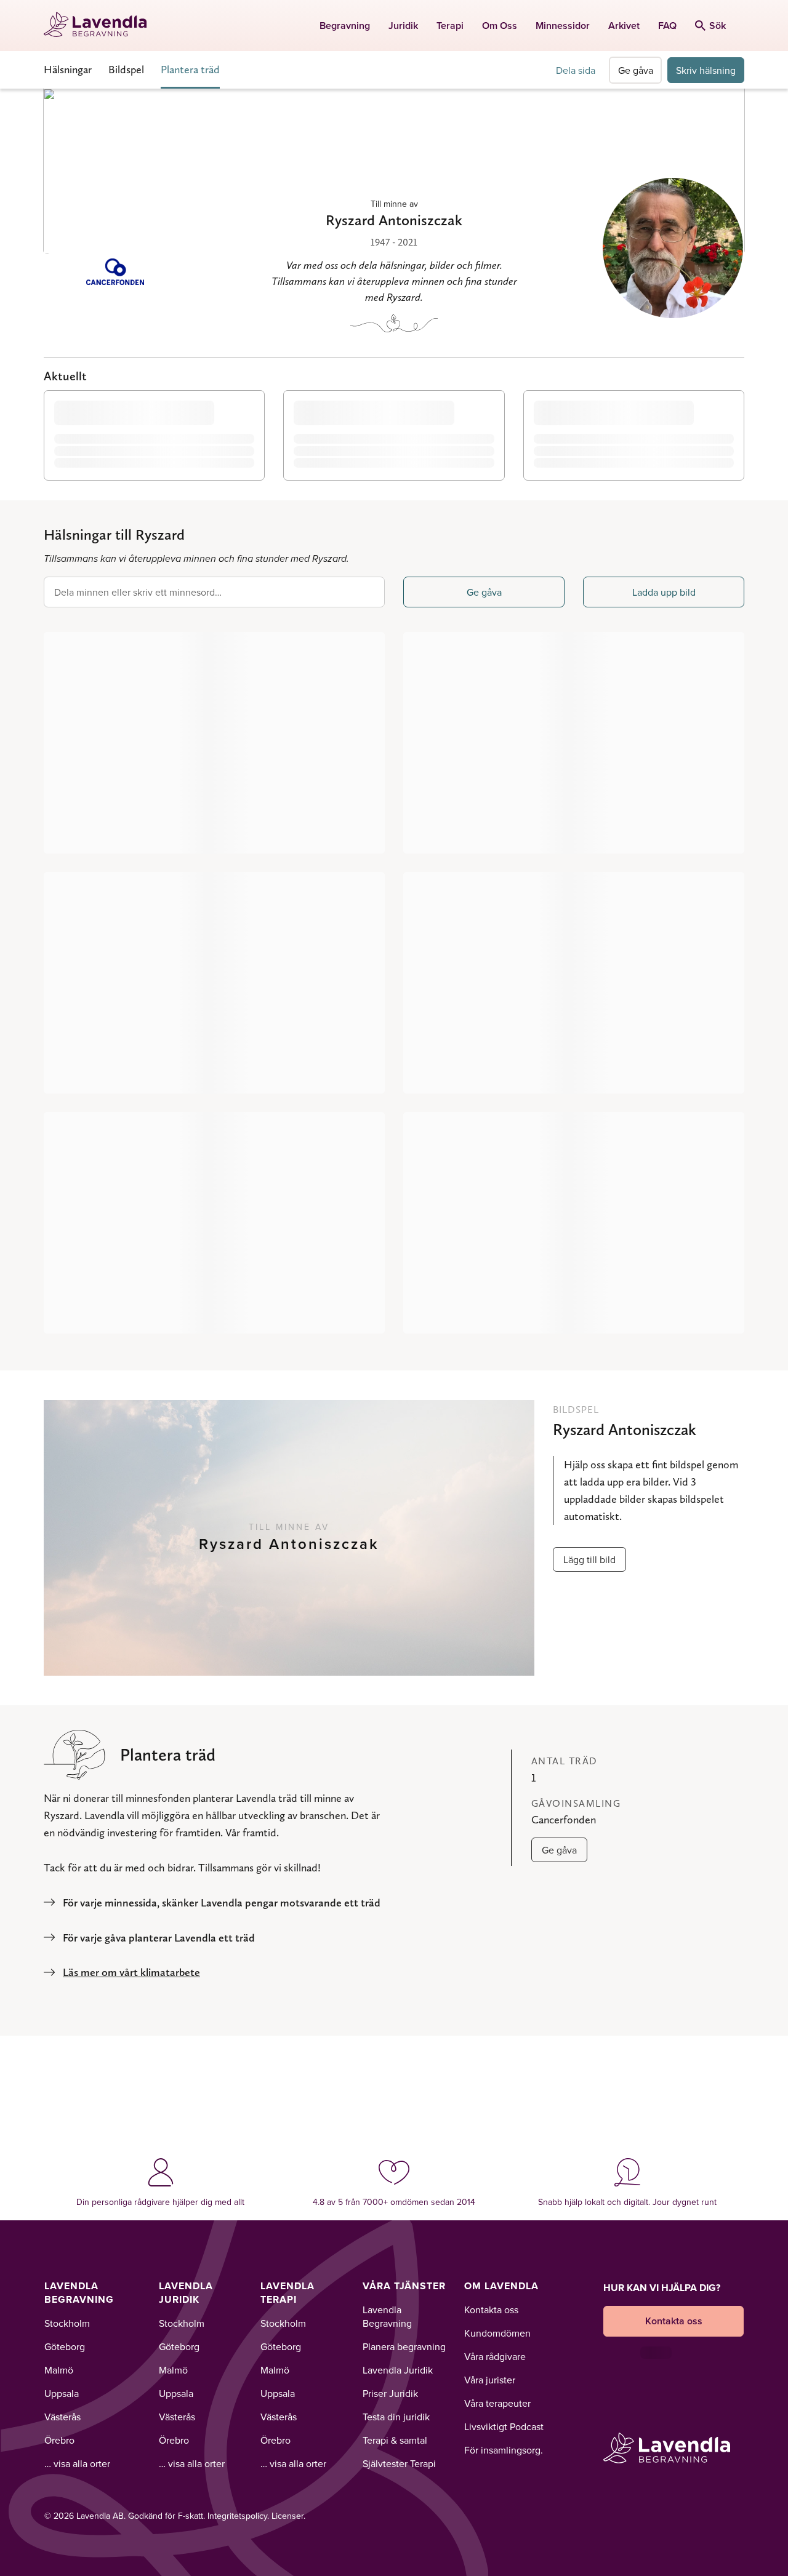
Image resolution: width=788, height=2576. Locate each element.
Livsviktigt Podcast (504, 2426)
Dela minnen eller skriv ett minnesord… (138, 592)
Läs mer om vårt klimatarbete (131, 1972)
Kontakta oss (491, 2310)
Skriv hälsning (706, 70)
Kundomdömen (497, 2333)
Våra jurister (490, 2380)
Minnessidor (563, 26)
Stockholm (67, 2323)
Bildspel (126, 69)
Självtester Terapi (399, 2463)
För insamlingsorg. (504, 2450)
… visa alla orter (77, 2463)
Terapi (450, 26)
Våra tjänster (404, 2286)
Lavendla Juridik (186, 2293)
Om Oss (500, 26)
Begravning (345, 26)
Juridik (403, 26)
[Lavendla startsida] (101, 26)
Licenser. (288, 2516)
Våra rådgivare (495, 2356)
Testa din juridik (396, 2417)
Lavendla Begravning (79, 2293)
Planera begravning (404, 2346)
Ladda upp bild (664, 592)
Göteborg (65, 2346)
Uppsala (62, 2393)
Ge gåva (636, 70)
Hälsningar (68, 69)
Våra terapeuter (497, 2403)
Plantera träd (190, 69)
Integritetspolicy (237, 2516)
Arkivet (624, 26)
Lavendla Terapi (287, 2293)
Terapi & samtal (395, 2440)
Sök (718, 26)
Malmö (59, 2370)
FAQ (667, 26)
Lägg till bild (589, 1559)
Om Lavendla (501, 2286)
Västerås (62, 2417)
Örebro (59, 2440)
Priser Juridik (390, 2393)
